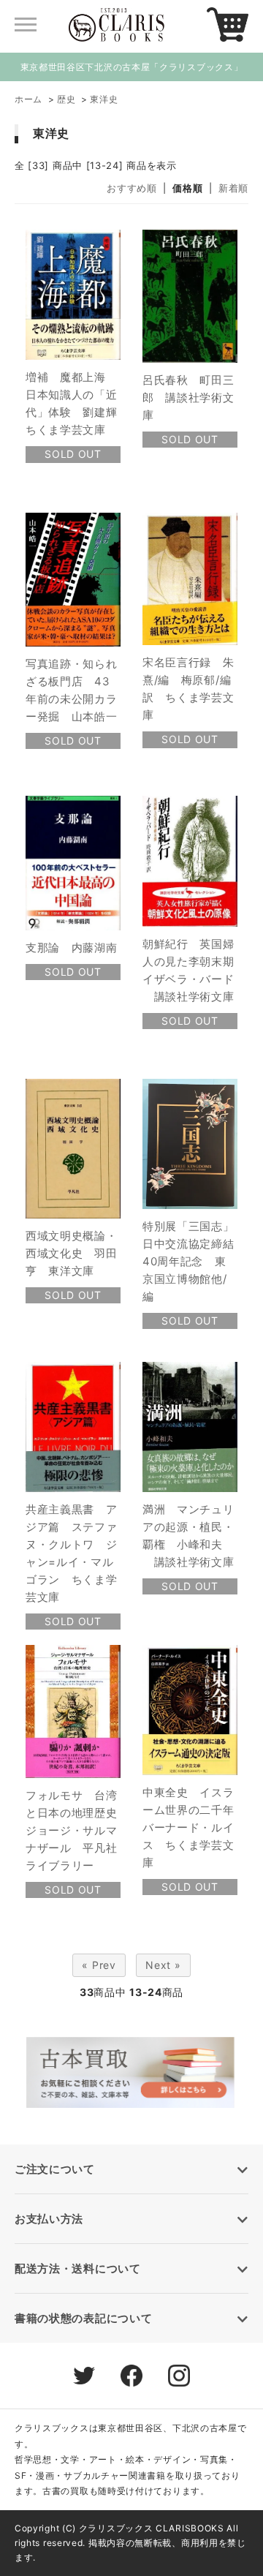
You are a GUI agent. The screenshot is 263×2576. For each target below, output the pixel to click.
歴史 (66, 99)
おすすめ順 (132, 188)
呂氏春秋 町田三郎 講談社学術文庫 (188, 398)
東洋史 (104, 99)
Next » (163, 1965)
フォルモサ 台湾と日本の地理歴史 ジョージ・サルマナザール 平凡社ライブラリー (77, 1830)
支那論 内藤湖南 (72, 948)
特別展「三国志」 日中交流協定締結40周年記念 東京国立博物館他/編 (194, 1261)
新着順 (233, 188)
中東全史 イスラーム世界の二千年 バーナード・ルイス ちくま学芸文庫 (194, 1827)
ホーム (28, 99)
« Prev (99, 1965)
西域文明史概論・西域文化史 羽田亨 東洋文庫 (72, 1253)
